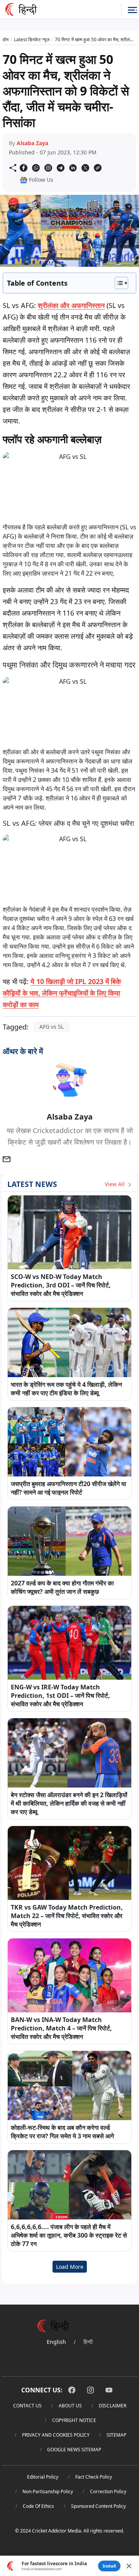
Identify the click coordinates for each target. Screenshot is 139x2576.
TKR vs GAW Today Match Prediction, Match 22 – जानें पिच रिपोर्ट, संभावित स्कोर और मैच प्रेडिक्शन (67, 1916)
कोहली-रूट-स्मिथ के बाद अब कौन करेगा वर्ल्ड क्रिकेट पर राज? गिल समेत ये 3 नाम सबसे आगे (62, 2132)
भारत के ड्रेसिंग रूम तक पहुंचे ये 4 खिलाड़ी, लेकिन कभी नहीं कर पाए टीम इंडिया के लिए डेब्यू (66, 1389)
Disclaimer (113, 2406)
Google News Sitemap (74, 2450)
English (56, 2342)
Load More (70, 2267)
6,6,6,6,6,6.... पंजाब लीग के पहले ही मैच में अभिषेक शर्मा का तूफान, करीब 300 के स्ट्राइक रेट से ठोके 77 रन (69, 2235)
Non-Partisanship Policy (48, 2491)
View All (115, 1184)
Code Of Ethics (38, 2506)
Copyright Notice (74, 2420)
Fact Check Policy (94, 2477)
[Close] (129, 2566)
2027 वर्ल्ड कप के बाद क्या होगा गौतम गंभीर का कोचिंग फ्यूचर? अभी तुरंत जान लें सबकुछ (62, 1587)
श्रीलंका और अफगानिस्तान (71, 305)
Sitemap (116, 2435)
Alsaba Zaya (32, 143)
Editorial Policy (43, 2477)
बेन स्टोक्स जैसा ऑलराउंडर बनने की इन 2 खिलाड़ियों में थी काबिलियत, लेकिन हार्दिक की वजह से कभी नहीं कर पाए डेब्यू (69, 1803)
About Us (70, 2406)
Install (109, 2566)
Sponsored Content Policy (98, 2506)
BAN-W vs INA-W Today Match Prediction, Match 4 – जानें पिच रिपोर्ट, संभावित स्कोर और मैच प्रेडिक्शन (61, 2028)
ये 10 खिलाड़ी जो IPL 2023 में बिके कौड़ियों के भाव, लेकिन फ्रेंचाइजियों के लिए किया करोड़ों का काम (62, 993)
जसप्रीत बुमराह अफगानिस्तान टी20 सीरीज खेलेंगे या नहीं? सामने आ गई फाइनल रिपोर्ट (69, 1488)
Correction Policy (108, 2491)
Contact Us (27, 2406)
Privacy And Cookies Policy (56, 2435)
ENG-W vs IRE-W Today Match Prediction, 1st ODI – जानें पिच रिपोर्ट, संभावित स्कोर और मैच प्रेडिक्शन (60, 1696)
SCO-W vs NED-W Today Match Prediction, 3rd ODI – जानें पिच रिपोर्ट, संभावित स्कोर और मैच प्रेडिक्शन (61, 1285)
